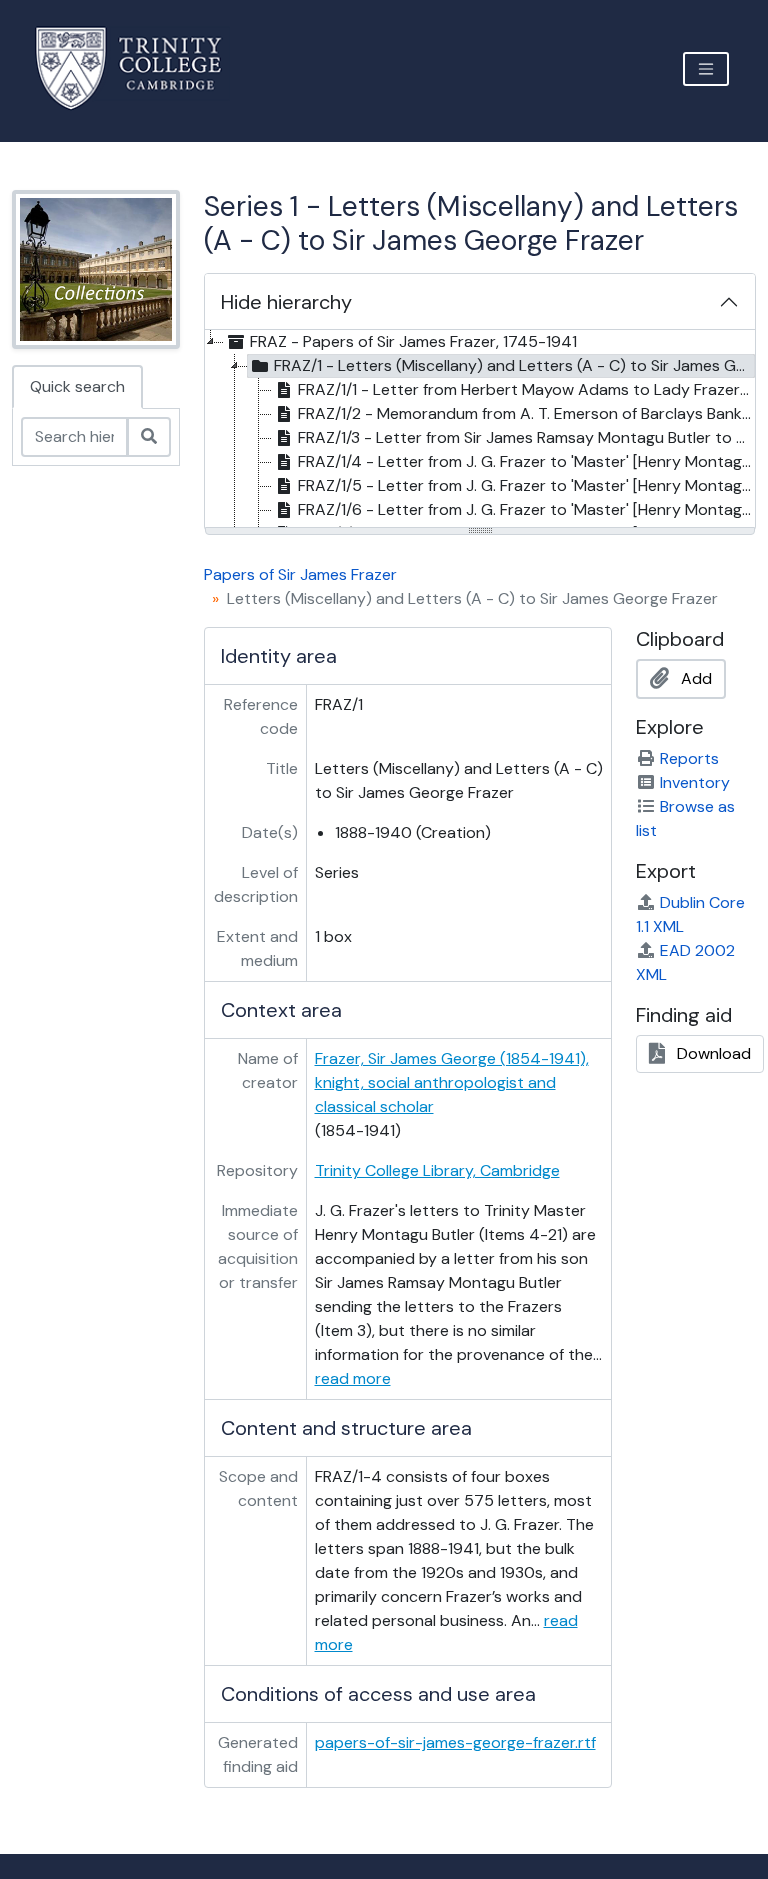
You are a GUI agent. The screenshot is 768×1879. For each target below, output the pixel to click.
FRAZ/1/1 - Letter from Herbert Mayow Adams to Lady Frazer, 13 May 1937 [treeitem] (526, 389)
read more (353, 1378)
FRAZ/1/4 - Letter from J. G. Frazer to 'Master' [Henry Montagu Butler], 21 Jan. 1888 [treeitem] (526, 461)
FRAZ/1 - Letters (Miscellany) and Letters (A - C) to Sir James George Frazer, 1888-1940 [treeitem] (514, 365)
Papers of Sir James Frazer (300, 574)
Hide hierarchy (286, 302)
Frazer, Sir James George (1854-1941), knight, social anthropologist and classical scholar (452, 1082)
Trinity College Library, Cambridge (437, 1170)
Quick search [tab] (77, 386)
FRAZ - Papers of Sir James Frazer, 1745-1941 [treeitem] (413, 341)
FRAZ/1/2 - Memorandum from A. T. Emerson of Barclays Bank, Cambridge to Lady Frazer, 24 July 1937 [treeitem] (526, 413)
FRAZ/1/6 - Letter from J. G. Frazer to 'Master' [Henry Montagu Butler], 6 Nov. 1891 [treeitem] (526, 509)
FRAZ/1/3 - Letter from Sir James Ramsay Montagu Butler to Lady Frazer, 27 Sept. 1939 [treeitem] (526, 437)
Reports (689, 758)
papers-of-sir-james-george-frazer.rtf (455, 1742)
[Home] (140, 68)
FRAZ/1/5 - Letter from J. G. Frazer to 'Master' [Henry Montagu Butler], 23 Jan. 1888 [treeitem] (526, 485)
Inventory (695, 782)
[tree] (480, 430)
